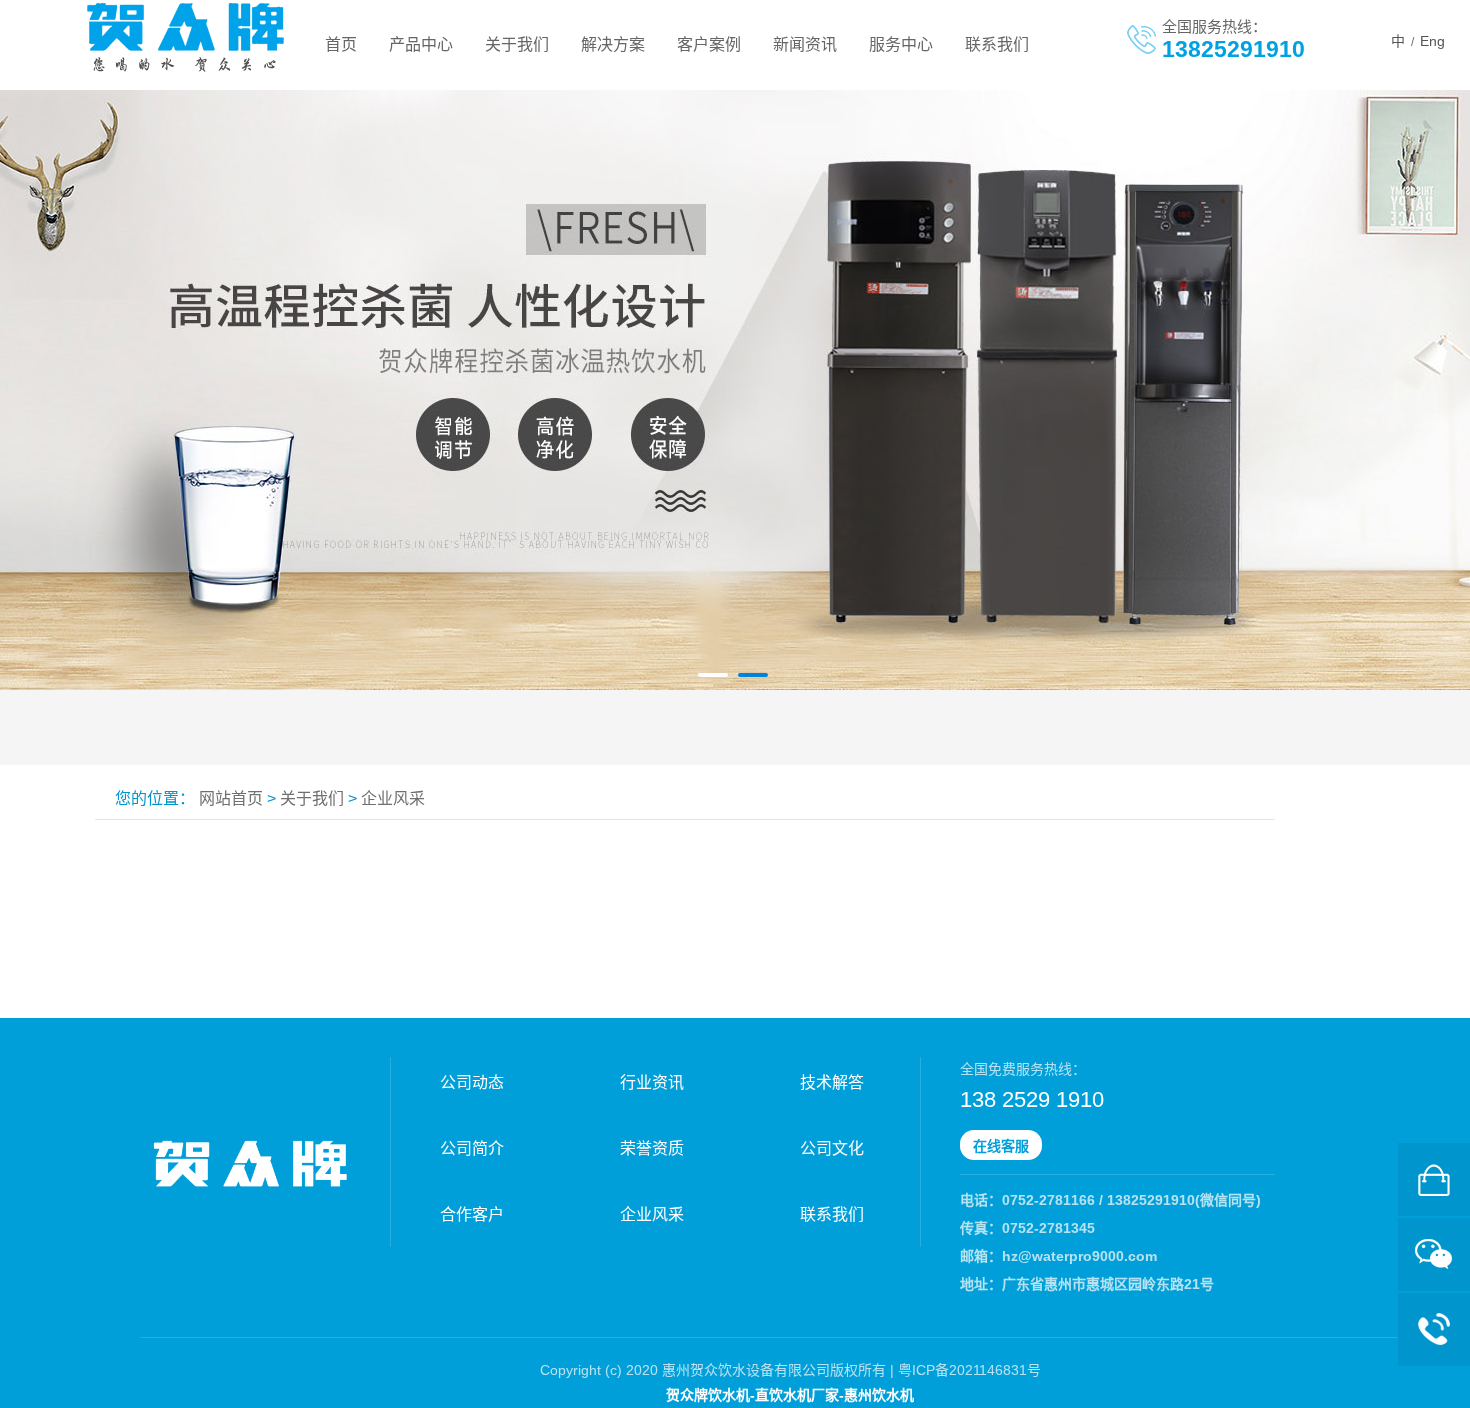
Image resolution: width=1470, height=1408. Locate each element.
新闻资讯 (805, 44)
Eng (1432, 41)
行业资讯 (652, 1082)
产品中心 (421, 44)
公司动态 (472, 1082)
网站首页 (231, 798)
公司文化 (832, 1148)
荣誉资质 (652, 1148)
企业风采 (393, 798)
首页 (341, 44)
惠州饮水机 (879, 1395)
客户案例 (709, 44)
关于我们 (517, 44)
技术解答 (832, 1082)
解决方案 (613, 44)
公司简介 (472, 1148)
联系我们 (997, 44)
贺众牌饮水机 (708, 1395)
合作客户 (472, 1214)
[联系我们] (1434, 1179)
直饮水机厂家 (797, 1395)
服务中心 (901, 44)
